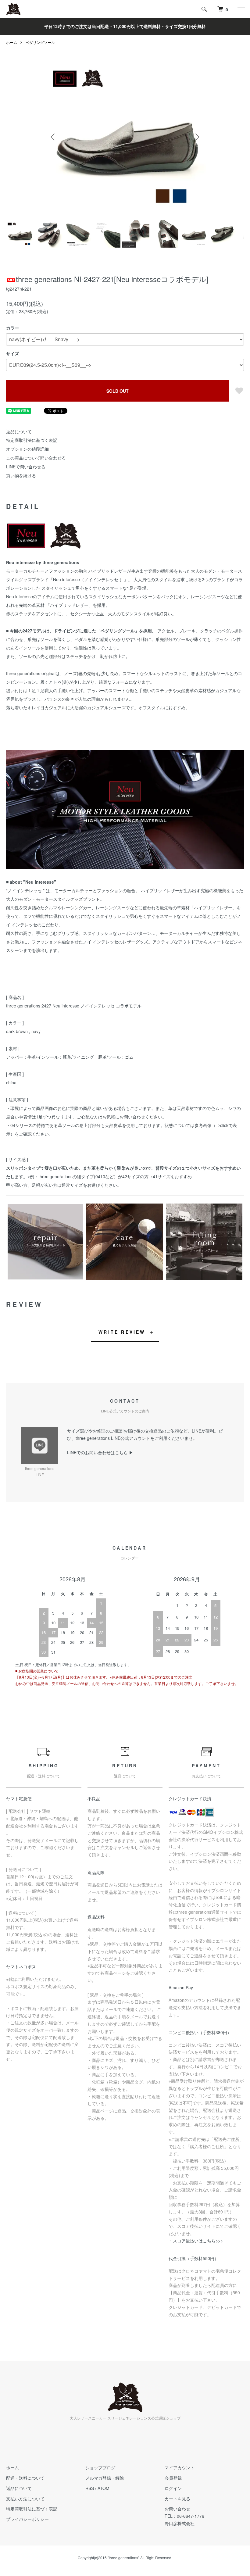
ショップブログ (100, 2467)
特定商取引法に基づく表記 (32, 440)
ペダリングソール (40, 42)
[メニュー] (241, 9)
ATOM (104, 2488)
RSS (90, 2488)
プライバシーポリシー (27, 2519)
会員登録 (173, 2478)
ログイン (173, 2488)
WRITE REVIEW (122, 1332)
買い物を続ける (21, 475)
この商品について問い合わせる (36, 458)
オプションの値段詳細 (27, 449)
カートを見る (177, 2499)
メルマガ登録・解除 (105, 2478)
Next (197, 137)
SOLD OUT (118, 391)
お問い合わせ (177, 2509)
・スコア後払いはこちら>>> (196, 2241)
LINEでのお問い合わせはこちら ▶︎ (100, 1452)
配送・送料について (25, 2478)
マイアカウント (180, 2467)
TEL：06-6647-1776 (184, 2516)
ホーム (12, 42)
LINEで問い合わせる (26, 467)
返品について (19, 431)
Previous (53, 137)
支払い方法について (25, 2499)
